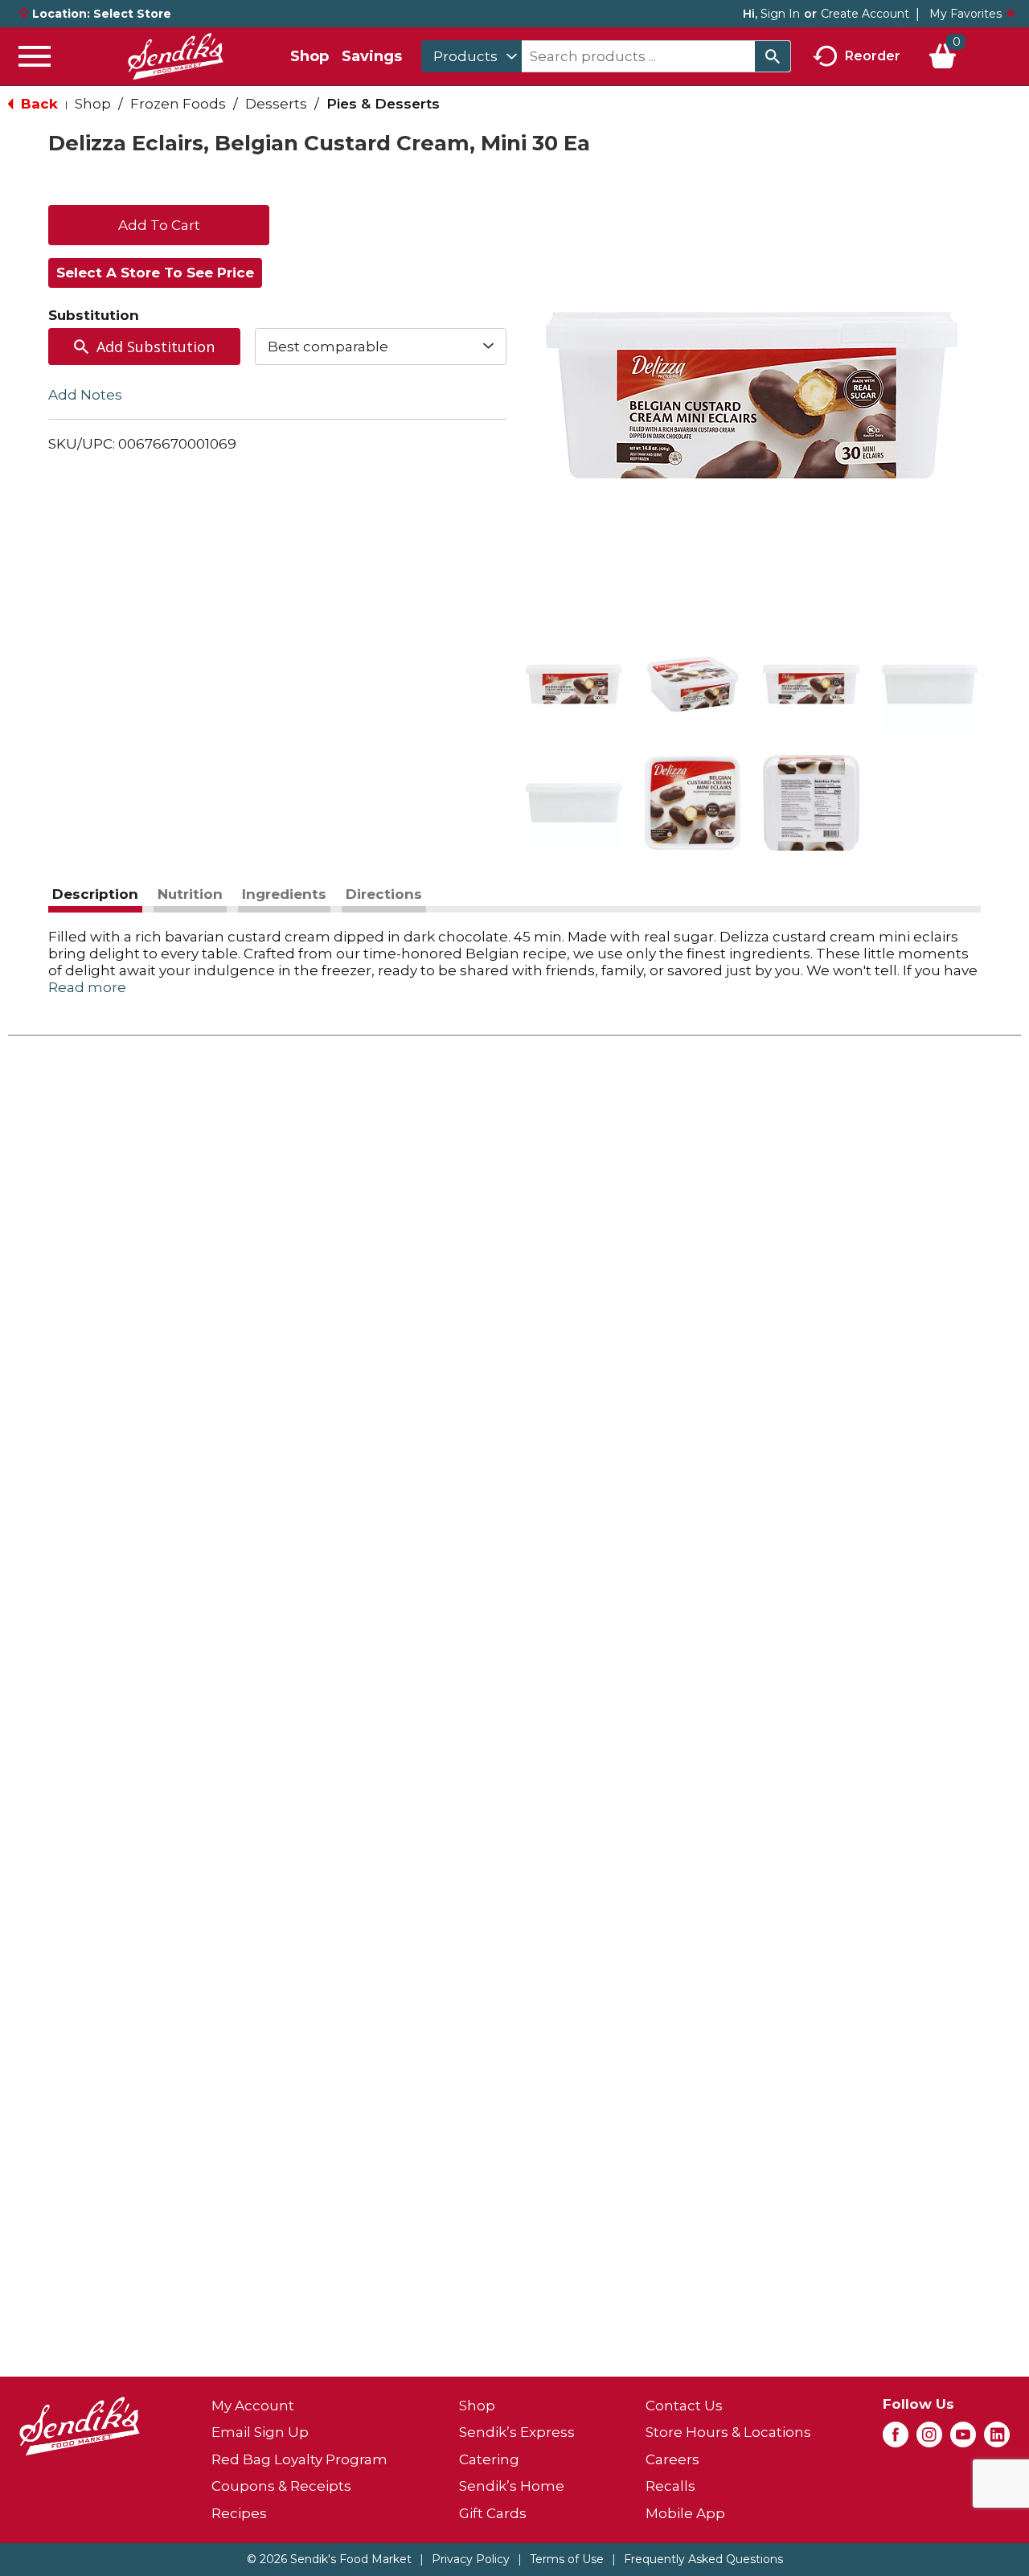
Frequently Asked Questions (703, 2559)
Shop (310, 56)
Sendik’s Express (517, 2432)
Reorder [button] (873, 55)
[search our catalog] (773, 56)
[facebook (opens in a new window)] (896, 2439)
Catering (489, 2459)
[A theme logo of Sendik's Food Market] (175, 56)
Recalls (670, 2486)
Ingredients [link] (284, 894)
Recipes (239, 2513)
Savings (372, 56)
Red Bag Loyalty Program (299, 2459)
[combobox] (471, 56)
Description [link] (95, 894)
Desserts (276, 104)
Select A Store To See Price (155, 273)
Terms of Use (567, 2559)
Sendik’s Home (512, 2486)
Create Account (865, 14)
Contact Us (684, 2406)
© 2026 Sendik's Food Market (329, 2559)
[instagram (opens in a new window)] (929, 2439)
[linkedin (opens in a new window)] (997, 2439)
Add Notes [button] (85, 395)
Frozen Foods (178, 104)
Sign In (780, 14)
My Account (253, 2406)
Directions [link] (384, 894)
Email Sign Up (260, 2432)
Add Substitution (156, 347)
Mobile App (685, 2513)
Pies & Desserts (383, 104)
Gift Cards (493, 2513)
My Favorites (965, 14)
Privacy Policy (471, 2559)
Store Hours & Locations (728, 2432)
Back (37, 104)
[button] (574, 684)
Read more (87, 987)
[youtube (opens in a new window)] (963, 2439)
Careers (672, 2459)
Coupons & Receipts (281, 2486)
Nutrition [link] (190, 894)
